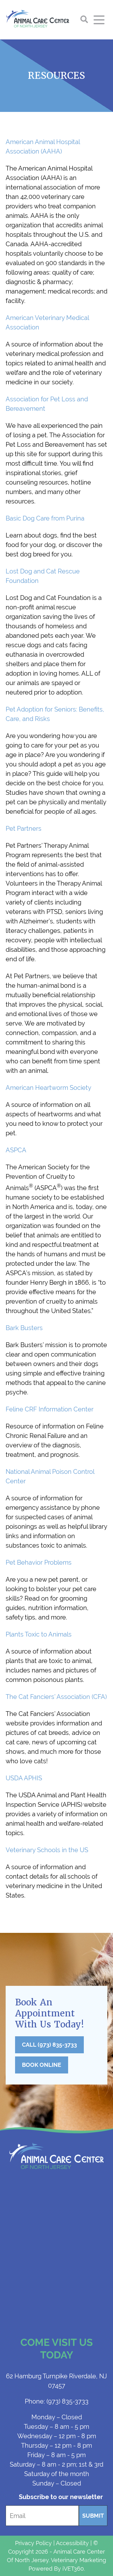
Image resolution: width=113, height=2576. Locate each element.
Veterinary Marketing (78, 2560)
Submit (93, 2516)
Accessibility (72, 2543)
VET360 (73, 2569)
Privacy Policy (33, 2543)
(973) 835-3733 (57, 2401)
